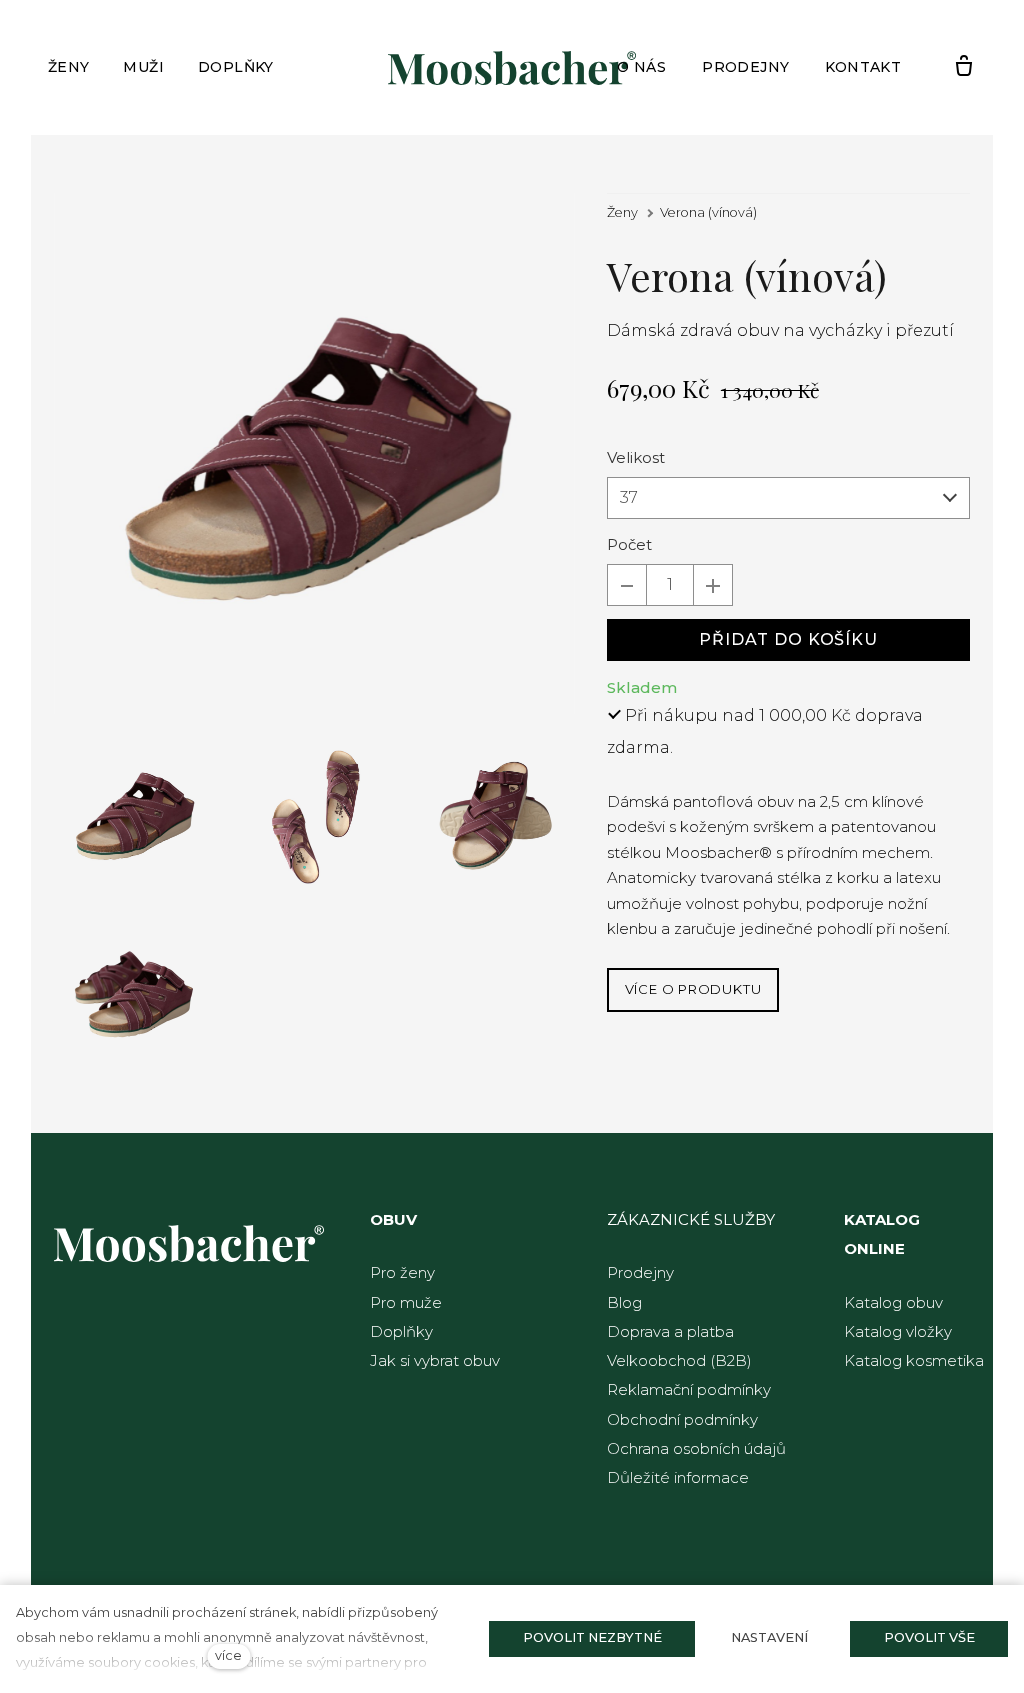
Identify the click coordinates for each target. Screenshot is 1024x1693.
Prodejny (640, 1272)
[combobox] (788, 498)
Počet (629, 544)
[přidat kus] (713, 585)
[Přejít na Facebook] (69, 1547)
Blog (624, 1302)
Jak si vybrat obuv (435, 1360)
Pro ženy (402, 1272)
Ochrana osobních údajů (696, 1448)
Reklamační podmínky (689, 1389)
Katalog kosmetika (914, 1360)
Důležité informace (678, 1477)
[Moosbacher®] (512, 68)
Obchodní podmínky (682, 1419)
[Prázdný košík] (964, 67)
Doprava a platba (670, 1331)
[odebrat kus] (627, 585)
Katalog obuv (893, 1302)
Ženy (622, 212)
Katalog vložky (898, 1331)
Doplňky (401, 1331)
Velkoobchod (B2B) (679, 1360)
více (228, 1655)
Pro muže (406, 1302)
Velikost (636, 457)
